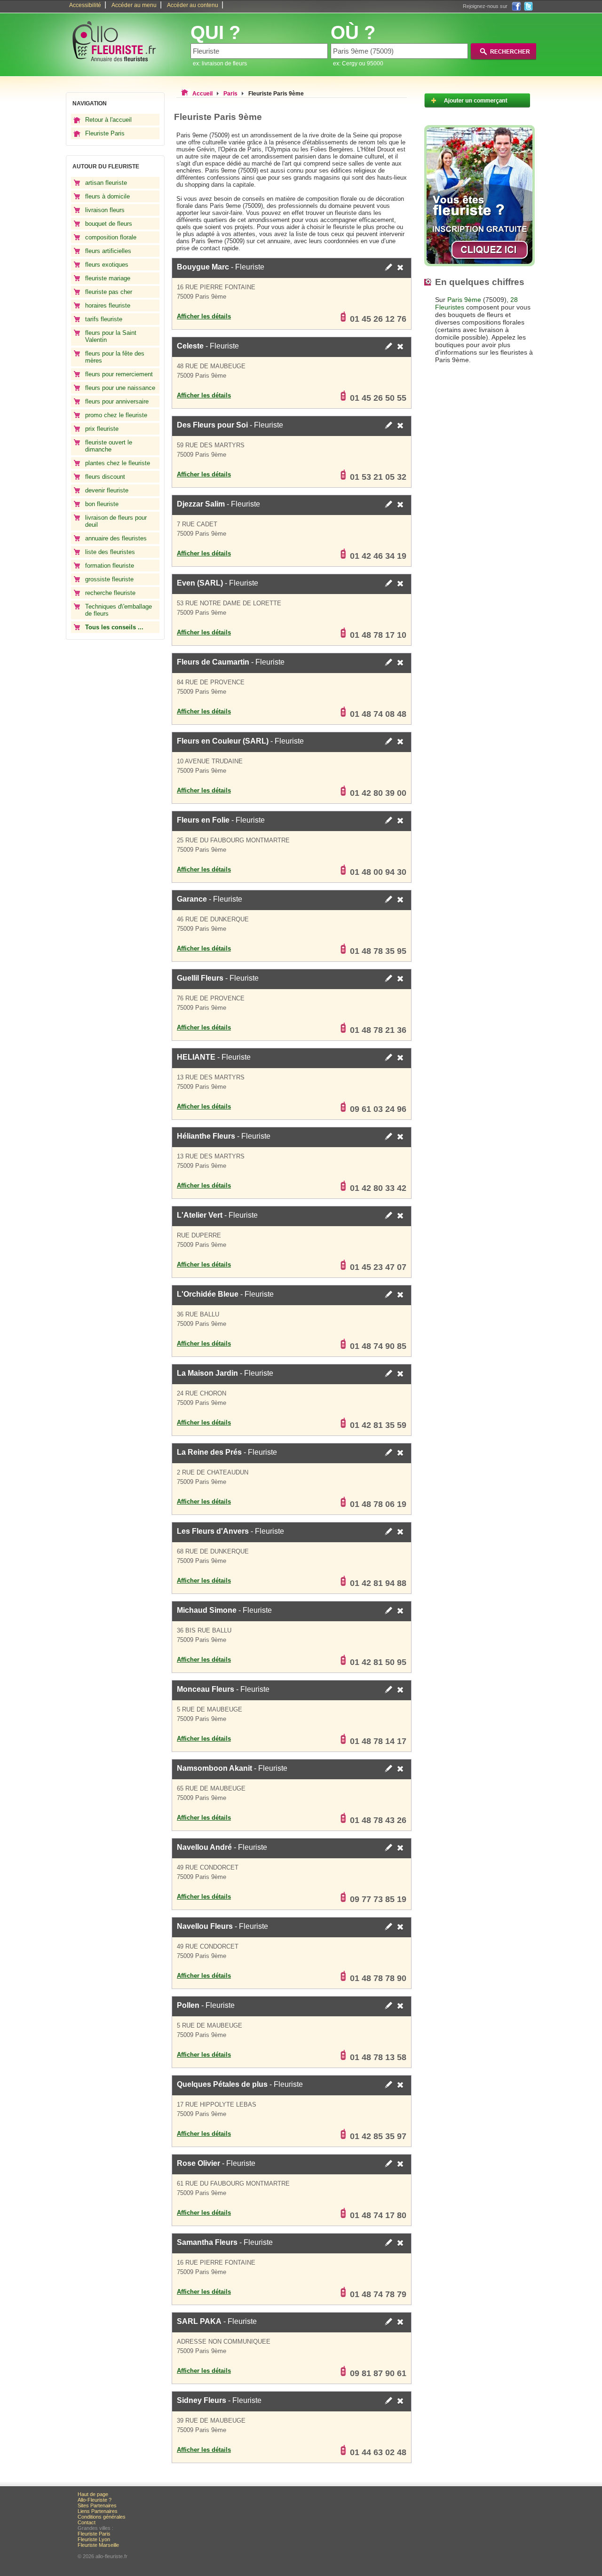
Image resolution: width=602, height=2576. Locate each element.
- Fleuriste (221, 267)
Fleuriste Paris (105, 133)
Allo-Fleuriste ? (95, 2500)
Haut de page (93, 2494)
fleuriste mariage (108, 278)
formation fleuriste (110, 566)
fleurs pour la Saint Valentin (111, 336)
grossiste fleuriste (109, 579)
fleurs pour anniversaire (117, 401)
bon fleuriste (102, 504)
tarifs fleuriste (104, 319)
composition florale (111, 237)
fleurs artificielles (108, 251)
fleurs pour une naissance (120, 388)
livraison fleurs (105, 210)
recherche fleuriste (110, 593)
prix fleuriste (102, 429)
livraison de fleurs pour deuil (116, 521)
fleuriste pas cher (109, 292)
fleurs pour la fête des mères (115, 357)
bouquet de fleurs (109, 224)
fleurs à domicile (107, 196)
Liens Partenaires (98, 2511)
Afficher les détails (204, 316)
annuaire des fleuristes (116, 538)
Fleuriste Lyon (94, 2539)
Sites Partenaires (97, 2505)
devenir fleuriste (107, 490)
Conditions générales (102, 2517)
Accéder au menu (134, 5)
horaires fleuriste (108, 305)
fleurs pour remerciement (119, 374)
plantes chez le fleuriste (118, 463)
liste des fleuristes (110, 552)
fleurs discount (105, 477)
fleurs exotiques (107, 265)
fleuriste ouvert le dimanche (109, 446)
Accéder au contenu (193, 5)
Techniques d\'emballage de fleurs (119, 610)
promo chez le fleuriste (116, 415)
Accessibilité (85, 5)
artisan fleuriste (106, 183)
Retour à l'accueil (108, 120)
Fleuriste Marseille (98, 2545)
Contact (87, 2522)
